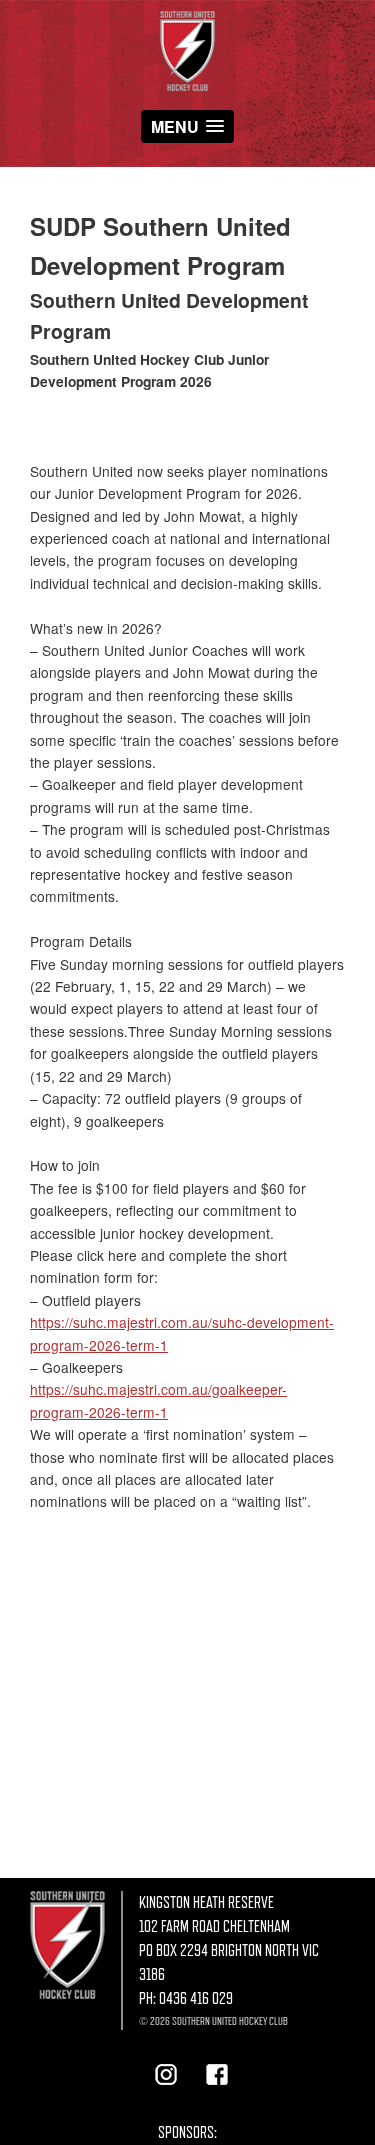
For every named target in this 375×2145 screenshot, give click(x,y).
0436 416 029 (196, 1999)
